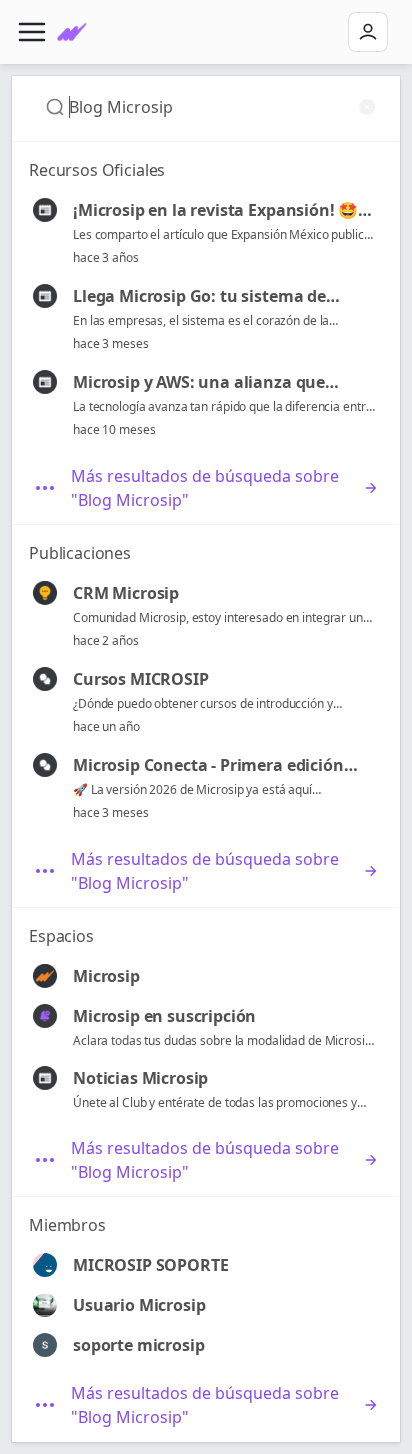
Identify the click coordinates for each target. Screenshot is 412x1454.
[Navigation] (32, 32)
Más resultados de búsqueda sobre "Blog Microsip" (205, 488)
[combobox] (212, 107)
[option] (206, 233)
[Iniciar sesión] (368, 32)
